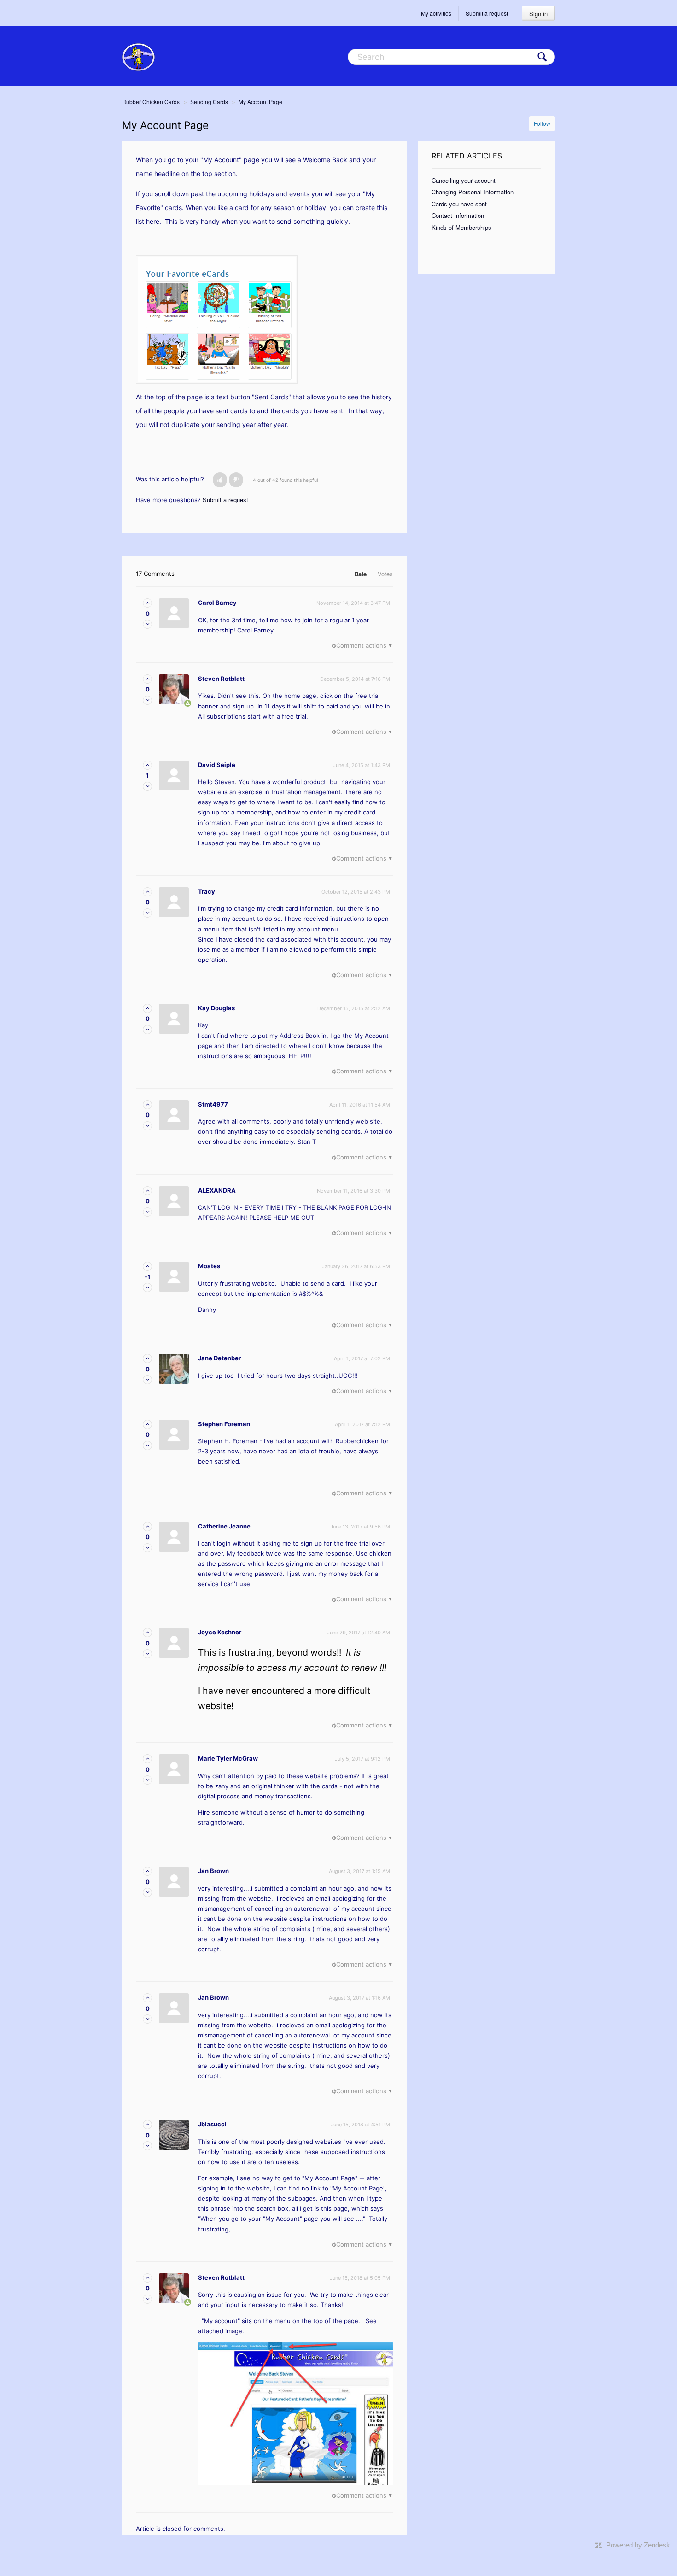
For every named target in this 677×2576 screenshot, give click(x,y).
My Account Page (260, 102)
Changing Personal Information (473, 192)
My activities (436, 13)
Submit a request (487, 13)
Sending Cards (209, 102)
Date (360, 574)
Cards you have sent (459, 204)
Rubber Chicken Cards (151, 102)
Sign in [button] (538, 14)
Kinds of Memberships (461, 227)
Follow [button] (542, 123)
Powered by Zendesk (638, 2545)
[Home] (138, 56)
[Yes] (220, 480)
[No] (236, 480)
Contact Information (458, 215)
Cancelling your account (464, 180)
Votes (385, 574)
